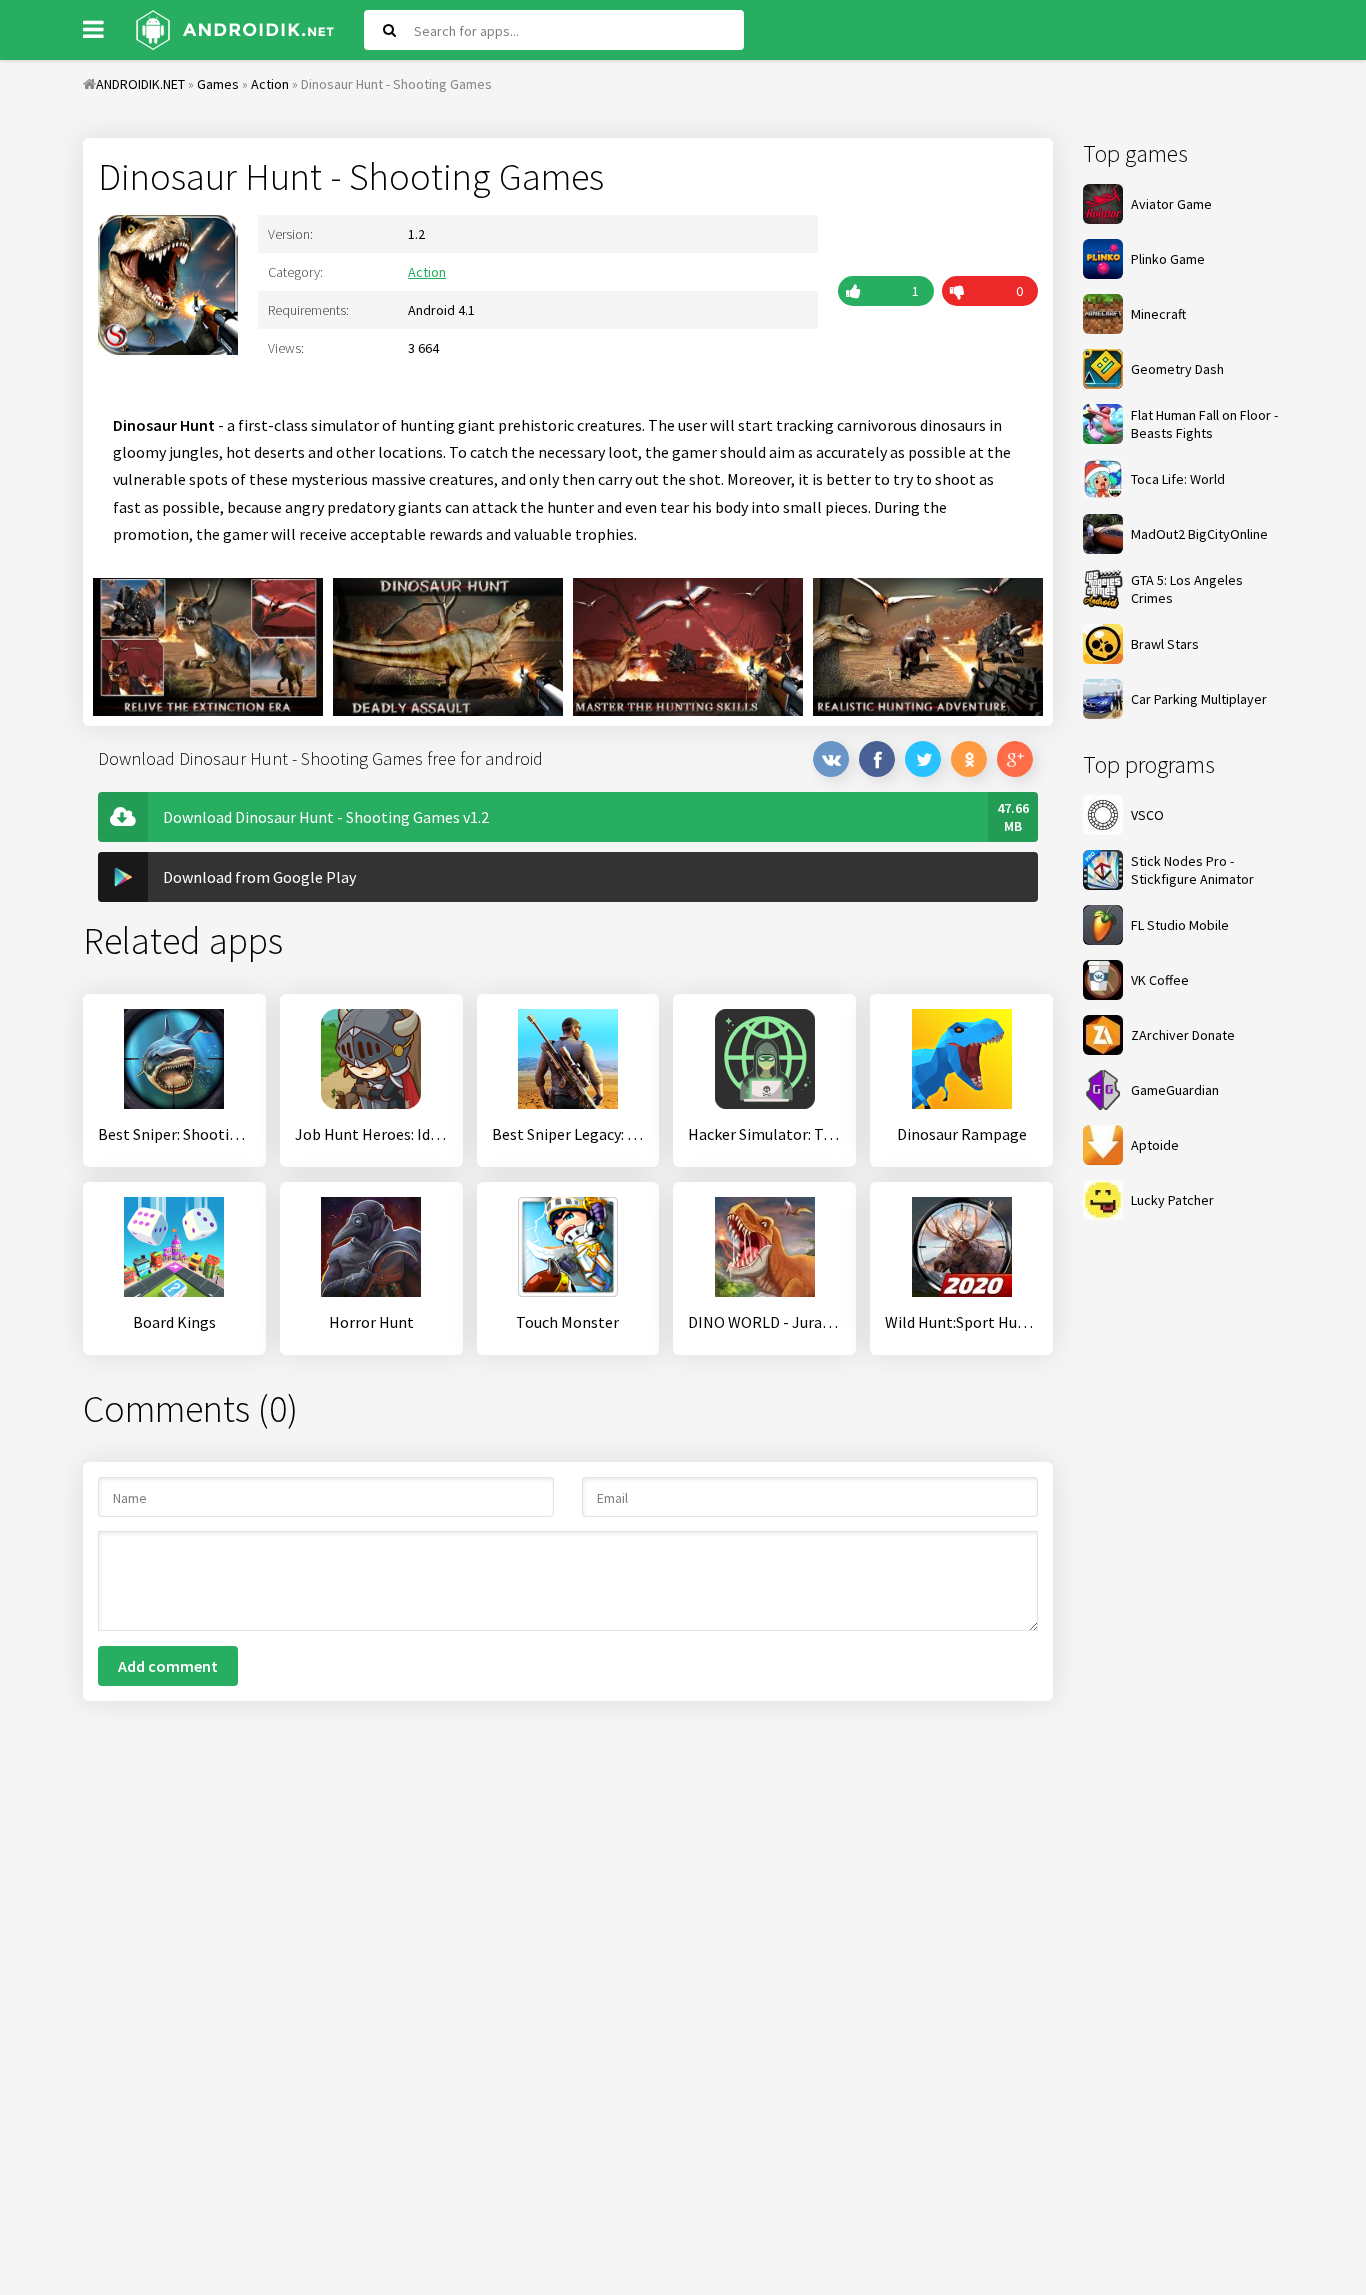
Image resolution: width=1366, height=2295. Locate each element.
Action (427, 272)
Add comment (168, 1666)
